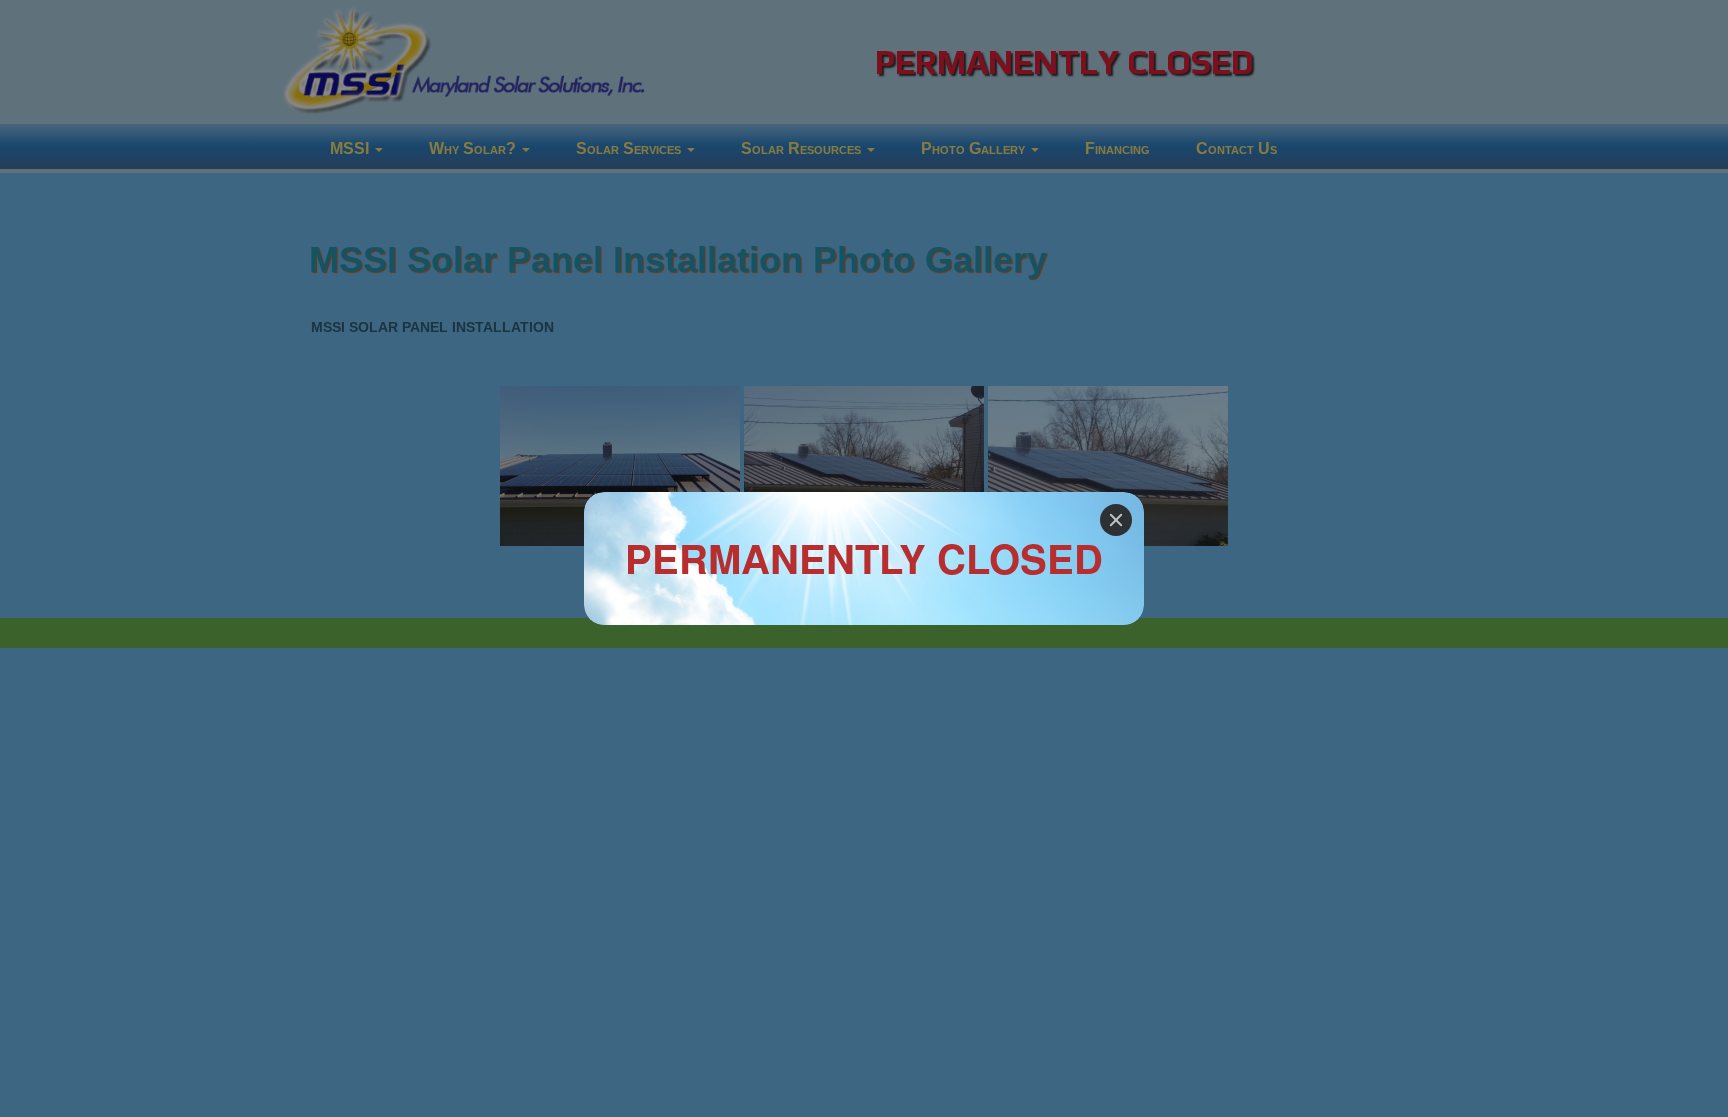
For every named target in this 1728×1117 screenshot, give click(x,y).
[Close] (1116, 520)
